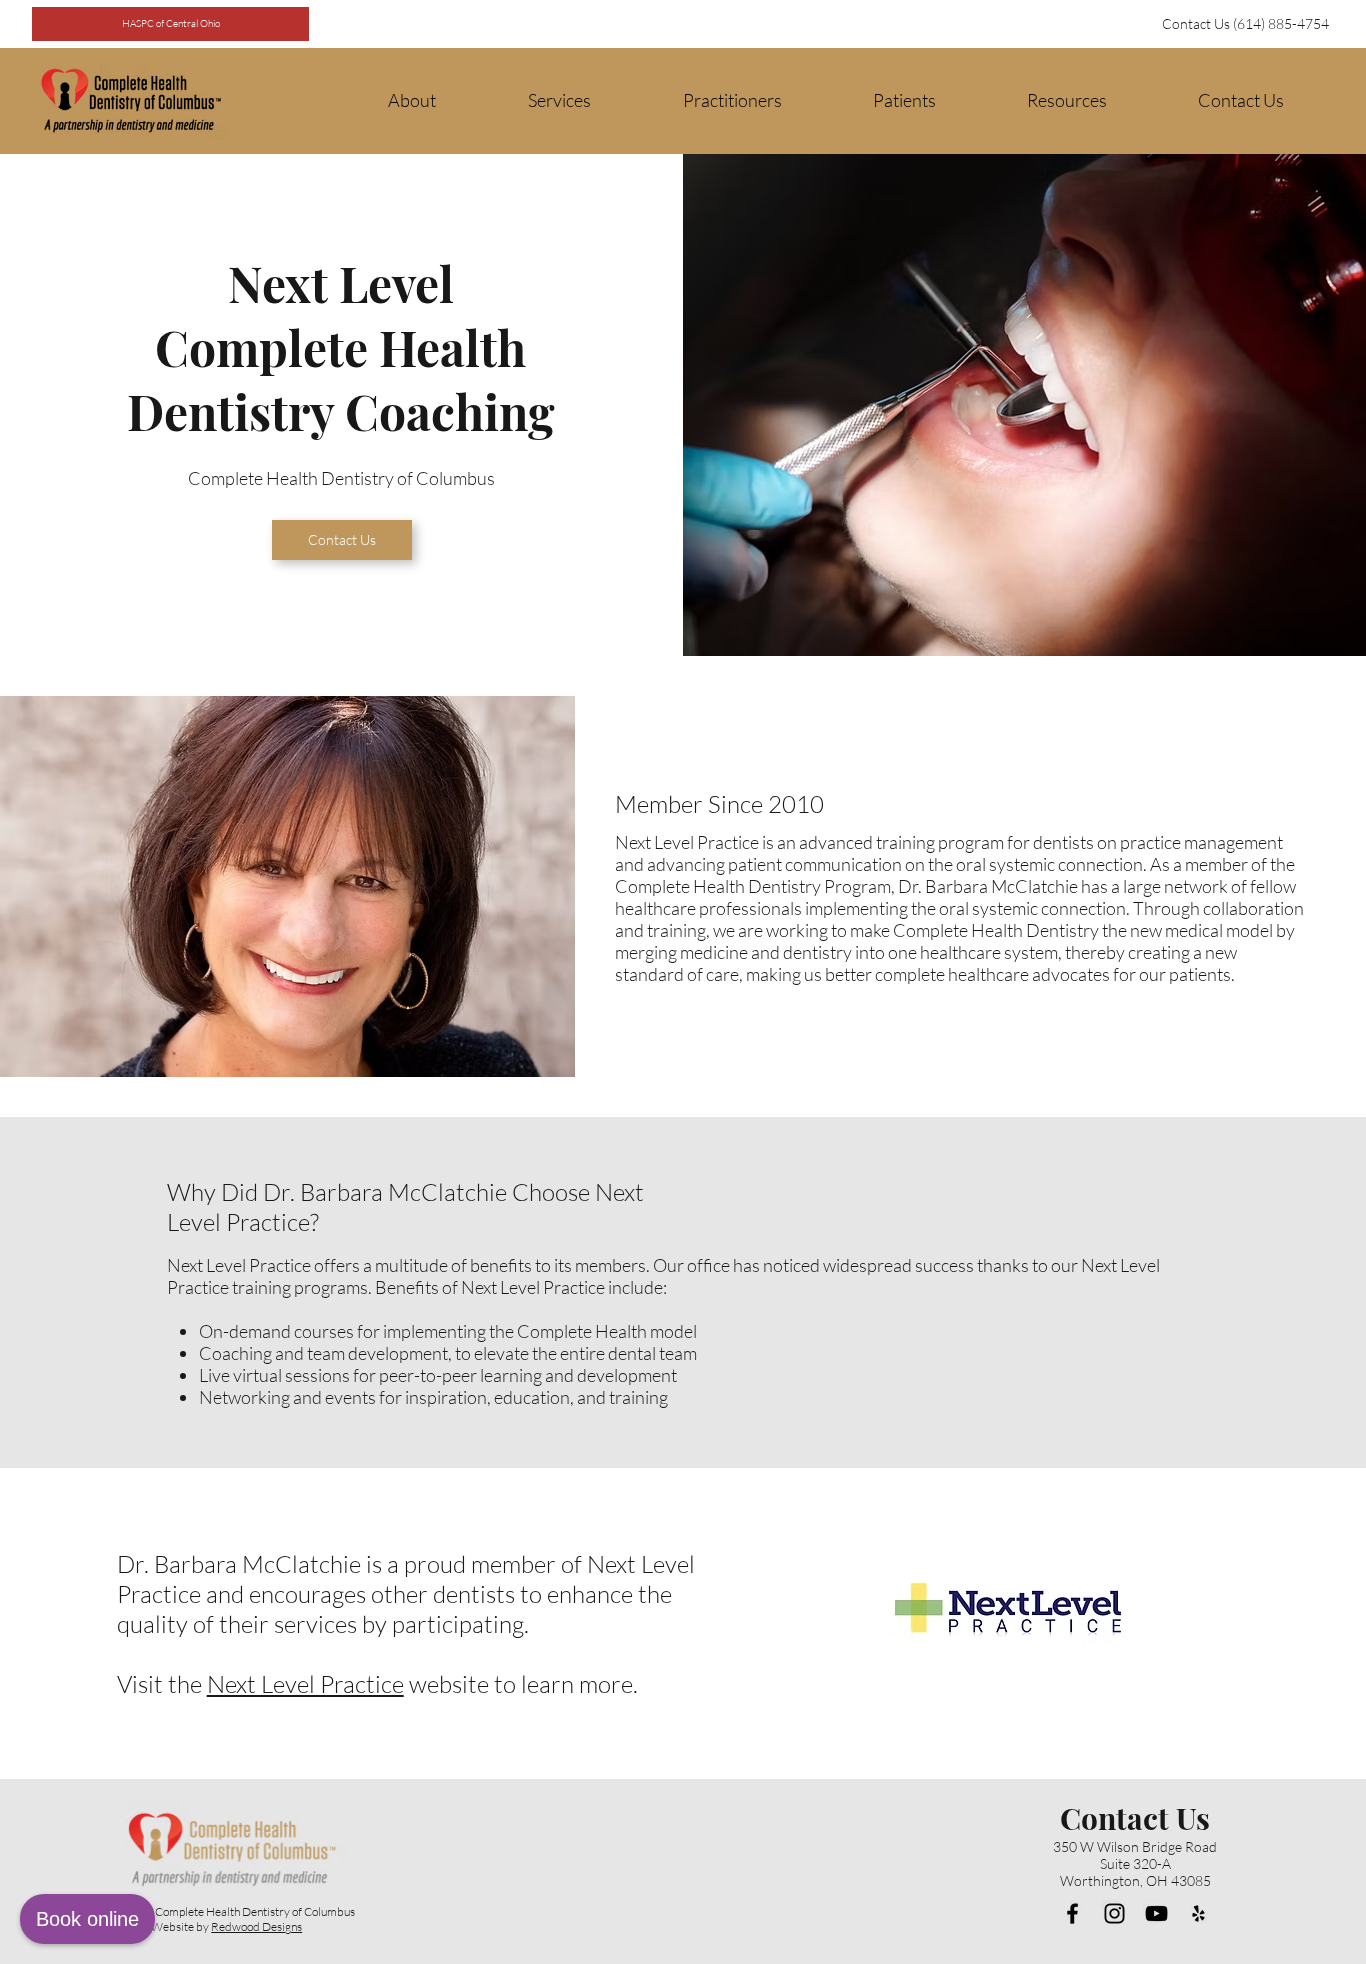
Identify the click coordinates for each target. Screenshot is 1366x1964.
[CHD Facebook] (1072, 1913)
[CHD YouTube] (1156, 1913)
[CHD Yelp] (1198, 1913)
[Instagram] (1114, 1913)
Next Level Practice (305, 1684)
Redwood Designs (256, 1926)
